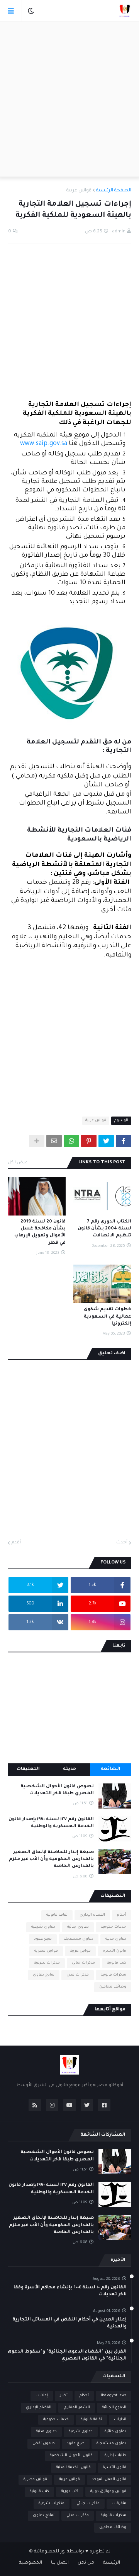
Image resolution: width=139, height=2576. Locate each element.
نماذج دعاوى (44, 1975)
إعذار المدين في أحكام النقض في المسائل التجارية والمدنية (69, 2323)
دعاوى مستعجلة (79, 1939)
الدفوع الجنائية (114, 2408)
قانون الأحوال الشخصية (71, 2456)
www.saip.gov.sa (44, 444)
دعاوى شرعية (43, 1927)
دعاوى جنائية (78, 1927)
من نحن (86, 2563)
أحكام (122, 1915)
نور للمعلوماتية (50, 2552)
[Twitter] (106, 1141)
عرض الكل (18, 1163)
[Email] (54, 1141)
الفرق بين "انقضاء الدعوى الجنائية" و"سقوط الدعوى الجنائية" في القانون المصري (67, 2355)
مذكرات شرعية (47, 1963)
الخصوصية (31, 2563)
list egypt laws (114, 2396)
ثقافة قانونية (57, 1915)
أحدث (122, 1543)
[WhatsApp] (71, 1141)
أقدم (16, 1543)
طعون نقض (44, 2444)
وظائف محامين (113, 1987)
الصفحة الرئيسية (114, 191)
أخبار (64, 2396)
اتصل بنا (60, 2563)
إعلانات (42, 2396)
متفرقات (119, 2504)
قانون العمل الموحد (109, 2480)
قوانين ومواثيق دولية (108, 2492)
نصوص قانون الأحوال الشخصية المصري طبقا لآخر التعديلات (57, 1790)
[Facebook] (124, 1141)
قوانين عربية (79, 191)
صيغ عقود (43, 1939)
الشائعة (111, 1769)
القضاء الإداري (92, 1915)
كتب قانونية (117, 1963)
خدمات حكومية (114, 1927)
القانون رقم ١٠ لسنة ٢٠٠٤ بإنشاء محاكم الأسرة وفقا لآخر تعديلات (70, 2291)
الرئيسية (112, 2563)
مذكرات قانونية (114, 1975)
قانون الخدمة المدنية (73, 2468)
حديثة (69, 1769)
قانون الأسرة (114, 1951)
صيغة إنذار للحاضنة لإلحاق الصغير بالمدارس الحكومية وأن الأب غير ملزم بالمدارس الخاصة (51, 1859)
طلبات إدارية (115, 2456)
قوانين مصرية (46, 1951)
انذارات (120, 2420)
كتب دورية (70, 2492)
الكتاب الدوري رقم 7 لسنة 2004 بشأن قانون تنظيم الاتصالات (104, 1229)
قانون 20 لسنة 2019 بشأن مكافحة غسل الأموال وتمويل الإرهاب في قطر (40, 1233)
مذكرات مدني (78, 1975)
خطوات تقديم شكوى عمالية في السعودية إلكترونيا (108, 1317)
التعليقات (28, 1769)
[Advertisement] (69, 99)
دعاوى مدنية (116, 1939)
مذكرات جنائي (83, 1963)
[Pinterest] (89, 1141)
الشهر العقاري (77, 2408)
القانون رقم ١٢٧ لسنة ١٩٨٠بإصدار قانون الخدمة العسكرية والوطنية (51, 1823)
